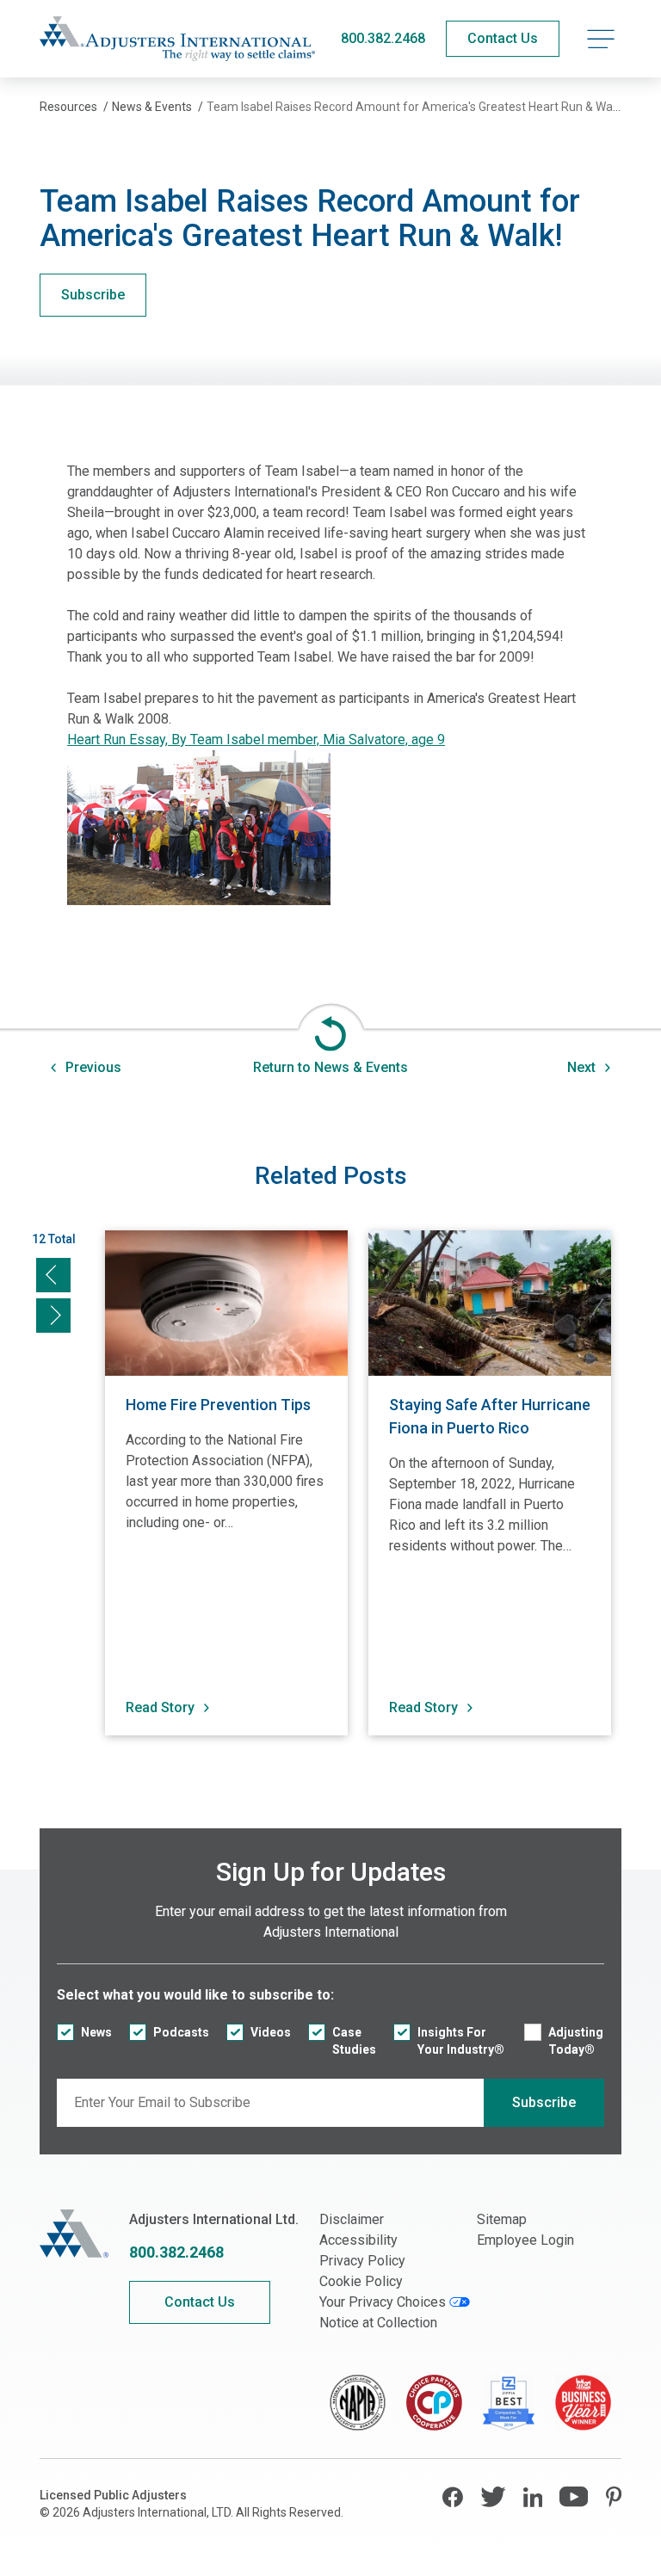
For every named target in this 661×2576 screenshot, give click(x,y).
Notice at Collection (378, 2323)
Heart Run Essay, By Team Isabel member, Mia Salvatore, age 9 (256, 740)
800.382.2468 (383, 38)
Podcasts (181, 2032)
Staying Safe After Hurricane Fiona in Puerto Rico (490, 1416)
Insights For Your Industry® (461, 2041)
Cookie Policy (361, 2281)
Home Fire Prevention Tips (218, 1405)
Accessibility (358, 2240)
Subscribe (93, 295)
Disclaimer (352, 2219)
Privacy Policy (362, 2261)
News (96, 2032)
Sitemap (502, 2219)
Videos (271, 2032)
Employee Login (525, 2240)
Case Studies (354, 2041)
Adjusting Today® (576, 2041)
